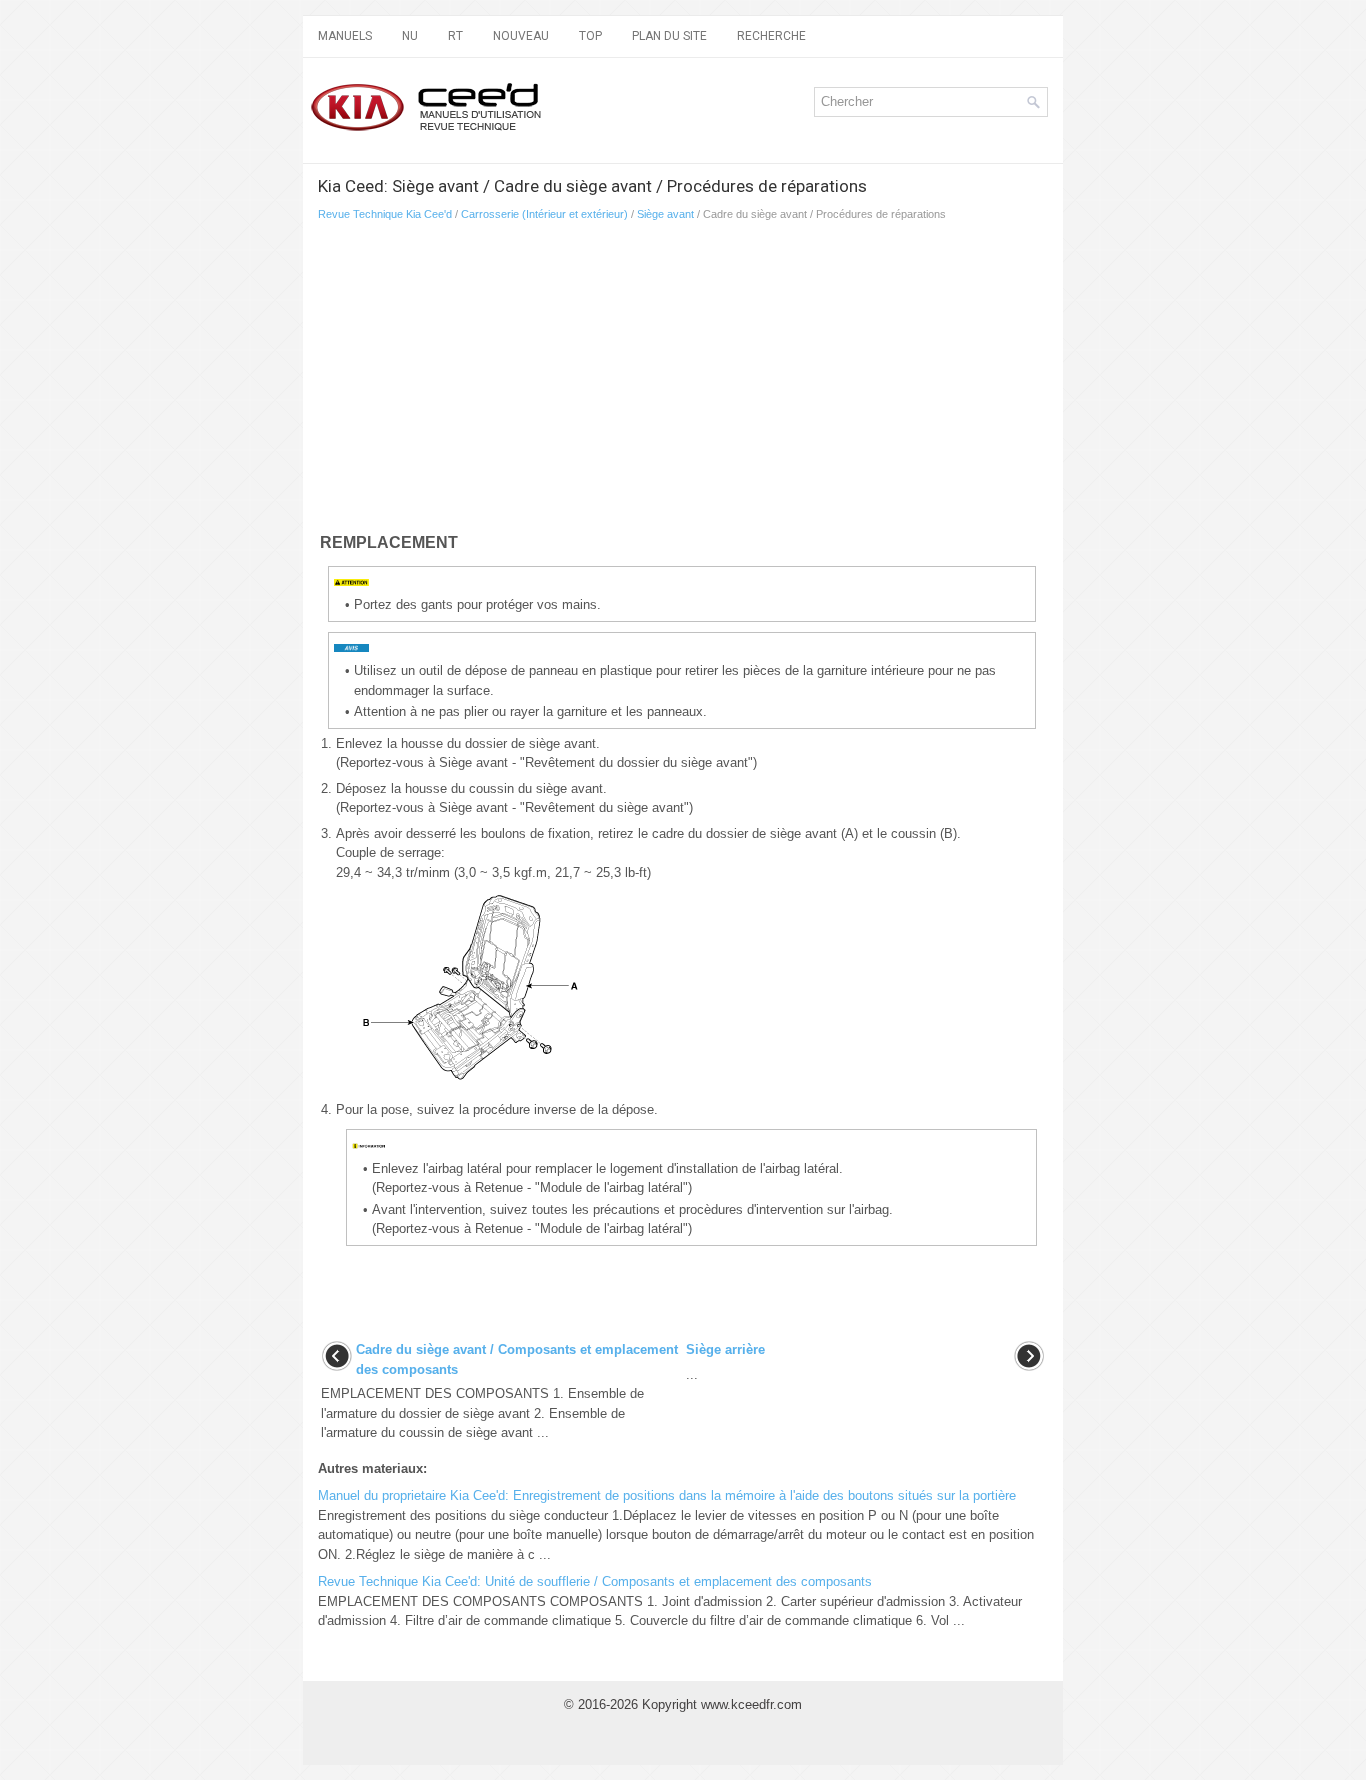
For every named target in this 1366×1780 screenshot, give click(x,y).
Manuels (345, 36)
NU (410, 36)
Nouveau (521, 36)
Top (590, 36)
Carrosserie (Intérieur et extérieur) (544, 214)
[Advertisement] (683, 381)
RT (455, 36)
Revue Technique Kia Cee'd (385, 214)
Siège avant (665, 214)
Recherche (771, 36)
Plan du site (669, 36)
